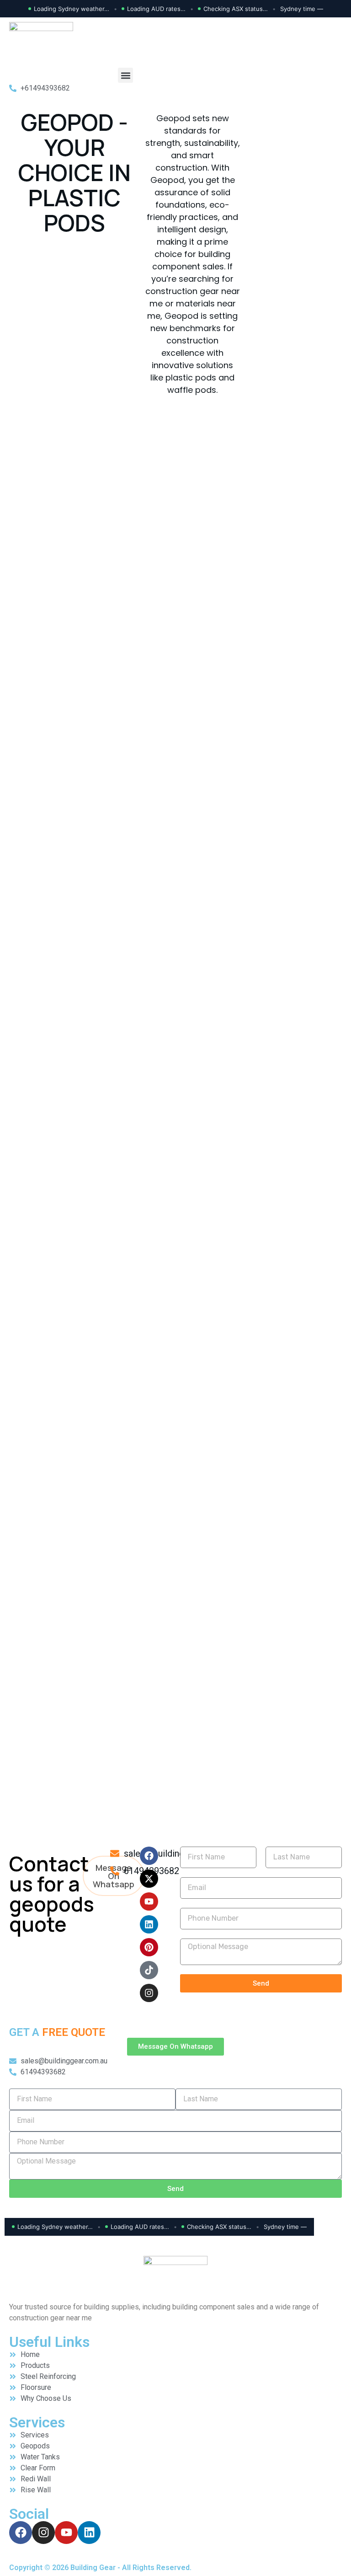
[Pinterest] (149, 1947)
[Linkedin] (149, 1924)
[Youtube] (149, 1901)
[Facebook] (149, 1856)
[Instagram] (149, 1993)
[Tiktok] (149, 1970)
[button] (125, 75)
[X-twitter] (149, 1879)
